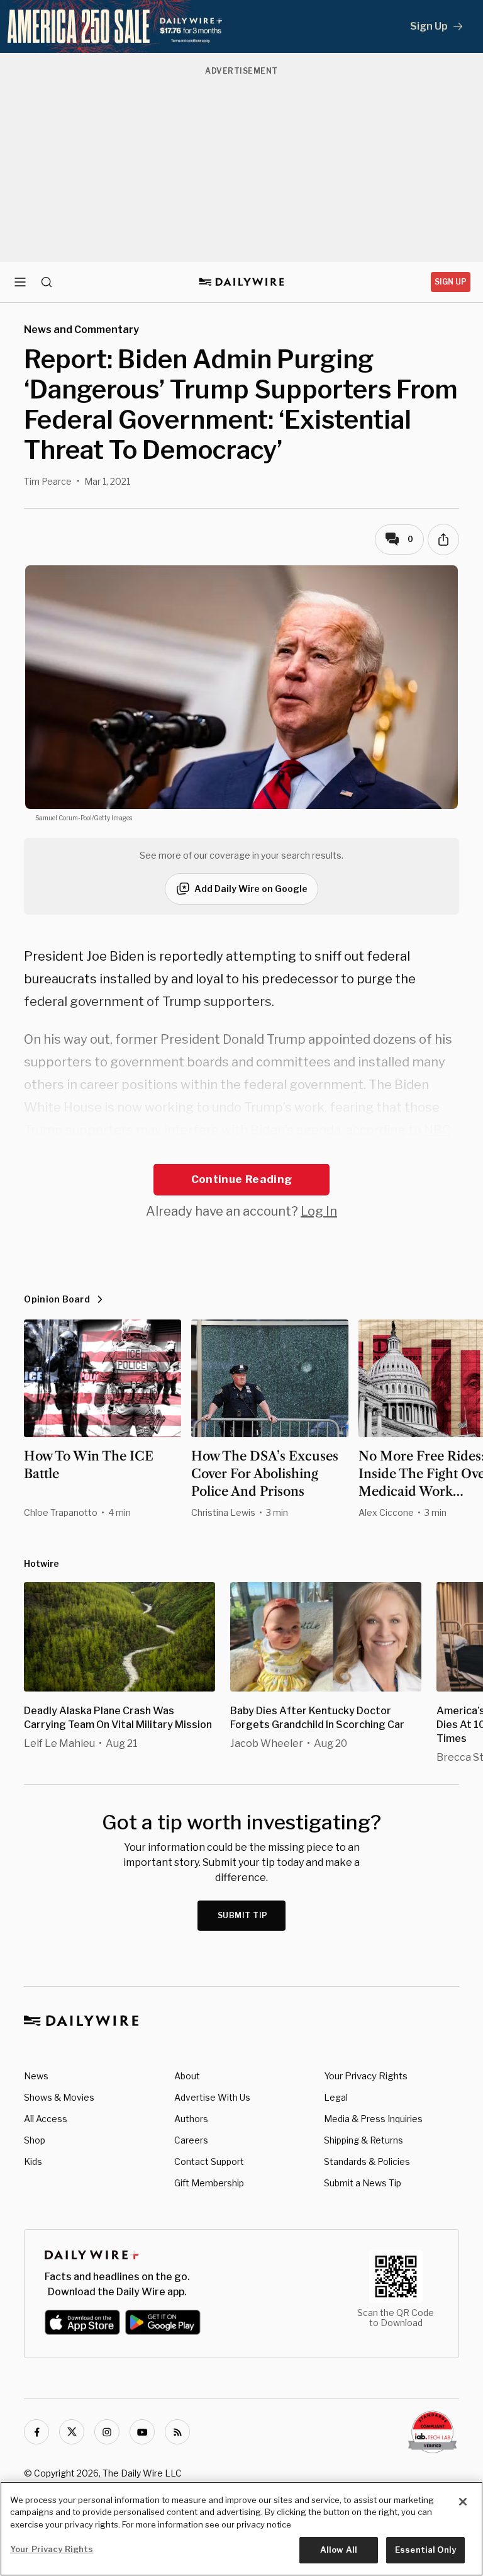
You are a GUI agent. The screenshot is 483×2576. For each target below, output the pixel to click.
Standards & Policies (367, 2161)
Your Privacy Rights (366, 2076)
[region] (241, 2529)
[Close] (463, 2502)
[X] (72, 2432)
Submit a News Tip (363, 2183)
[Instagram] (107, 2432)
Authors (191, 2119)
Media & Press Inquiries (373, 2119)
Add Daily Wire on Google (251, 889)
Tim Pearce (48, 481)
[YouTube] (142, 2432)
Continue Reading (241, 1179)
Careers (191, 2140)
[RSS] (177, 2432)
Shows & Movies (59, 2097)
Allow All (339, 2550)
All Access (46, 2119)
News (36, 2076)
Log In (319, 1211)
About (187, 2076)
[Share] (443, 539)
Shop (35, 2140)
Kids (33, 2161)
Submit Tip (243, 1915)
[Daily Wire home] (242, 282)
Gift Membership (209, 2183)
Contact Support (209, 2161)
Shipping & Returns (364, 2140)
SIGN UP (451, 282)
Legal (336, 2097)
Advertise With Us (212, 2097)
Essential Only (425, 2550)
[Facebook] (36, 2432)
